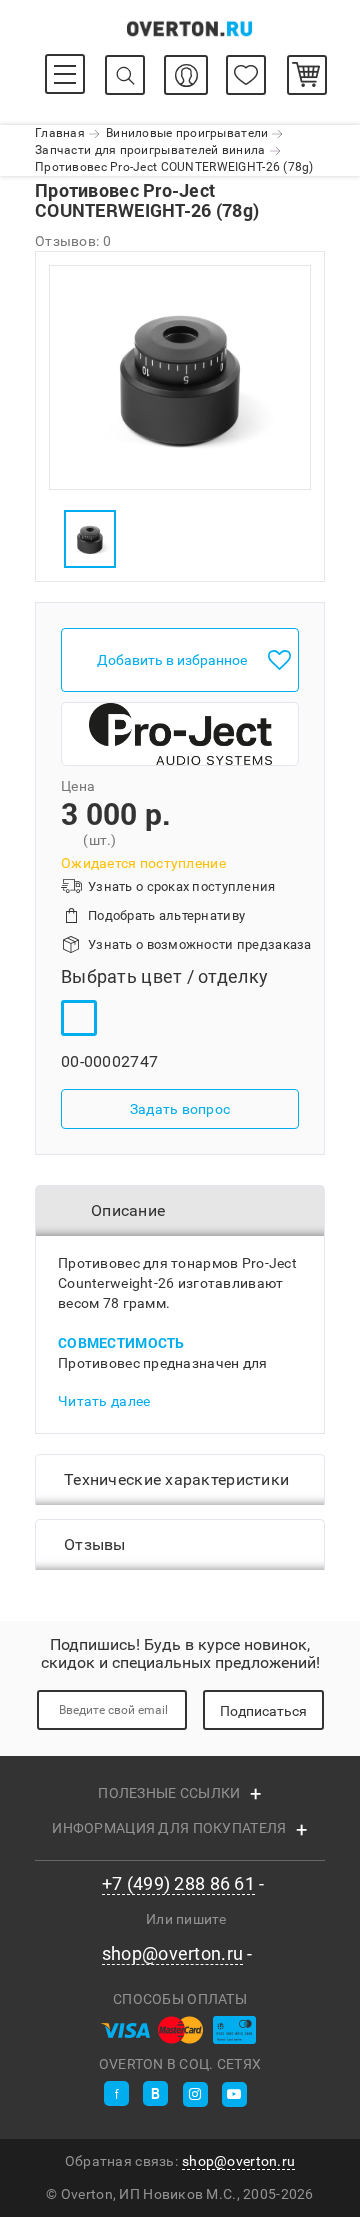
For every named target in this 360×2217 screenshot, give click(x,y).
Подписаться (263, 1711)
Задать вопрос (180, 1109)
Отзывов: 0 (73, 241)
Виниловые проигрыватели (187, 133)
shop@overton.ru (172, 1954)
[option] (180, 377)
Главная (60, 133)
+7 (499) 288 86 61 (178, 1884)
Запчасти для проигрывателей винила (150, 150)
